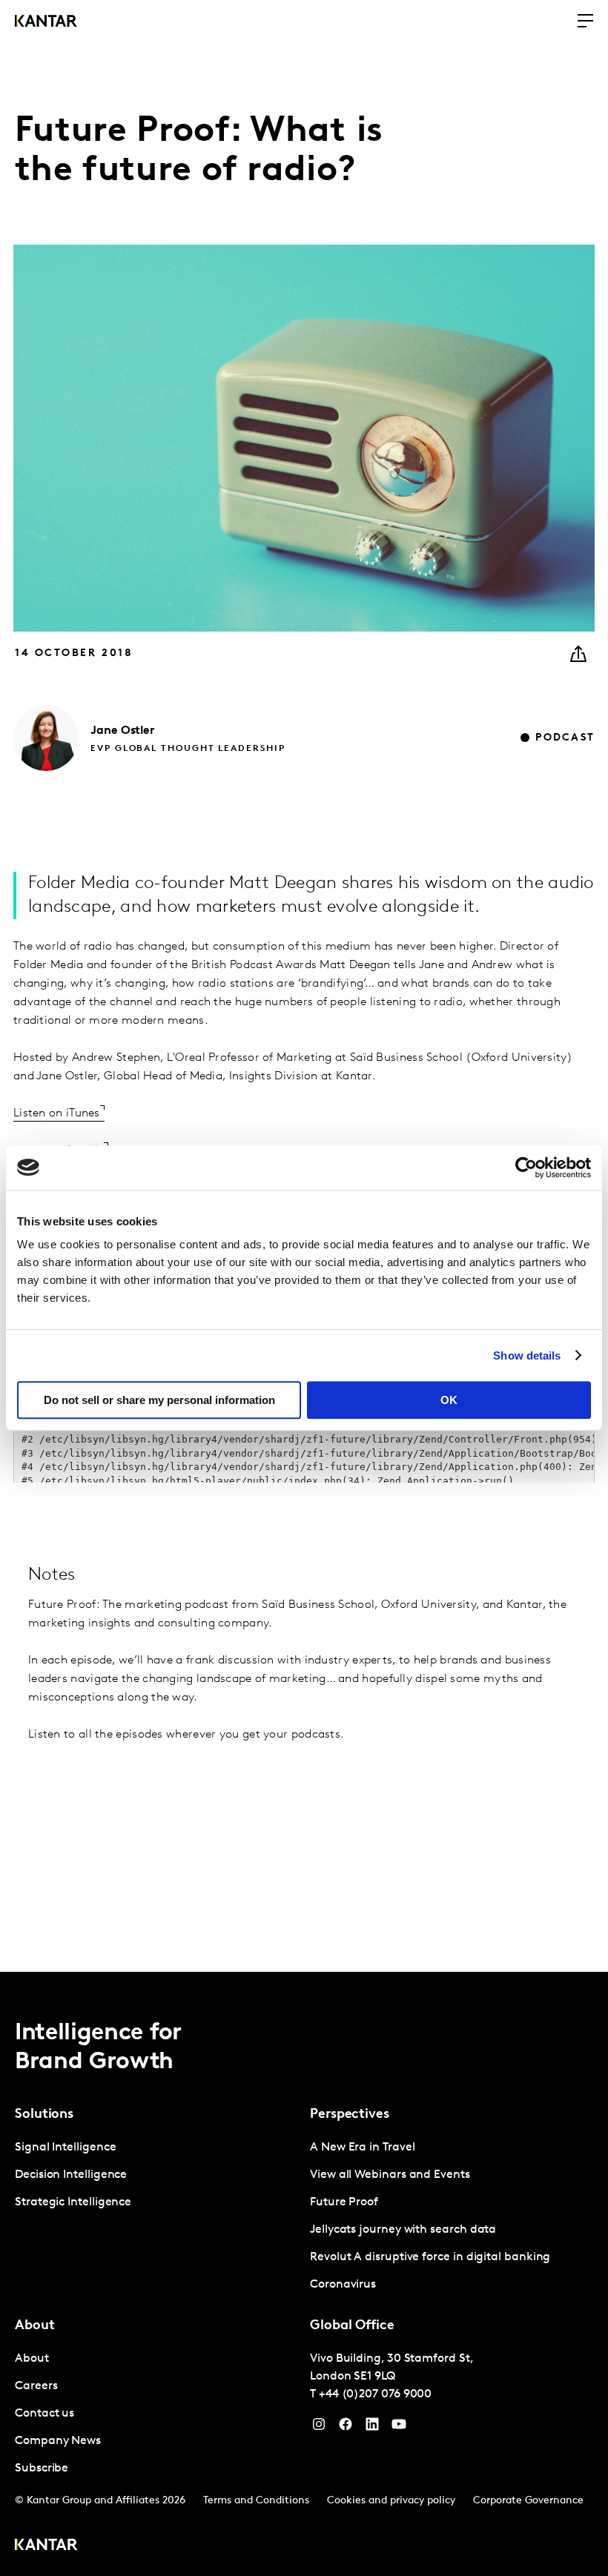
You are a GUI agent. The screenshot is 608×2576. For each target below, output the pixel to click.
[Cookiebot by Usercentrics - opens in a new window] (526, 1168)
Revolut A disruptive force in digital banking (430, 2257)
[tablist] (304, 2274)
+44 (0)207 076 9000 (375, 2394)
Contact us (44, 2414)
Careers (36, 2386)
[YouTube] (372, 2428)
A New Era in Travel (362, 2148)
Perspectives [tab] (350, 2115)
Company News (58, 2441)
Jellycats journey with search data (403, 2230)
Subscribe (42, 2469)
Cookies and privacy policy (391, 2501)
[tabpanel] (156, 2175)
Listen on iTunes (57, 1113)
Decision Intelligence (71, 2175)
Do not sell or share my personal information (159, 1400)
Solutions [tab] (44, 2115)
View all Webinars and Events (390, 2175)
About (32, 2359)
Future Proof (344, 2202)
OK (449, 1400)
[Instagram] (319, 2428)
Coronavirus (343, 2285)
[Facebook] (346, 2428)
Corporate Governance (528, 2501)
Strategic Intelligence (73, 2202)
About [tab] (35, 2326)
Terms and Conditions (256, 2501)
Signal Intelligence (65, 2148)
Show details (527, 1355)
